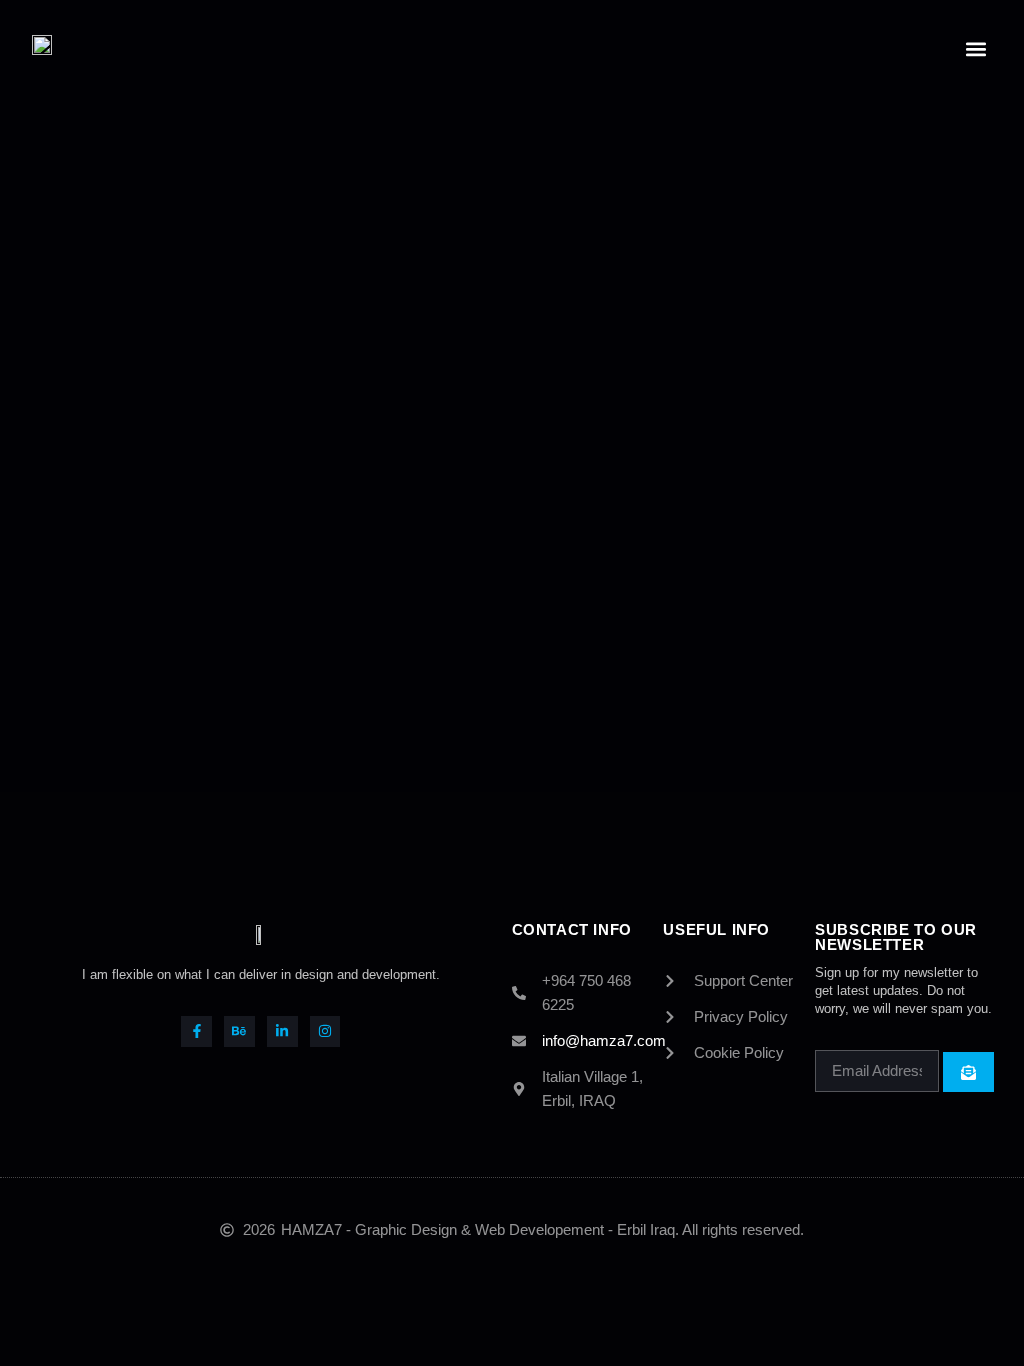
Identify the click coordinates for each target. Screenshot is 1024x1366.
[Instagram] (325, 1031)
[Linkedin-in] (282, 1031)
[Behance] (239, 1031)
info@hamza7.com (604, 1040)
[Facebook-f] (196, 1031)
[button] (975, 48)
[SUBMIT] (968, 1072)
